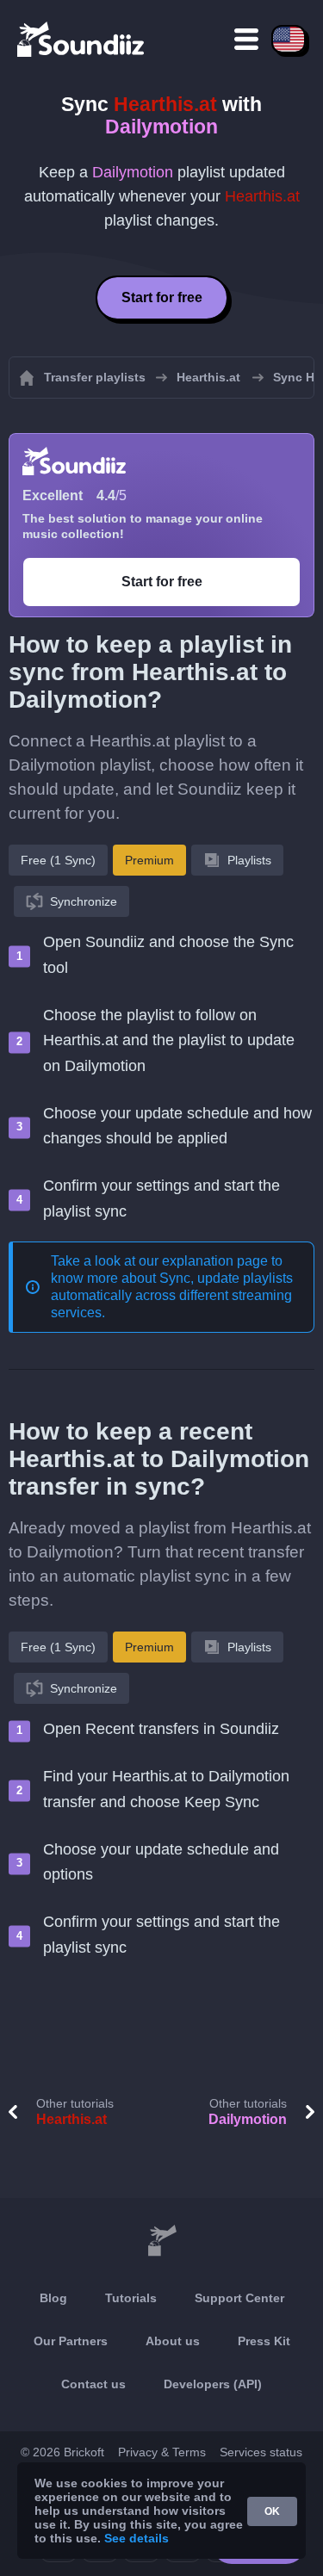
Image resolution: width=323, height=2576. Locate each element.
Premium (149, 860)
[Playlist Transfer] (82, 39)
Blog (53, 2298)
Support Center (239, 2298)
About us (173, 2341)
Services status (261, 2452)
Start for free (162, 297)
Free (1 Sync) (58, 860)
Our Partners (71, 2341)
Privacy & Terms (162, 2452)
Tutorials (131, 2298)
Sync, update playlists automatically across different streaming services (172, 1295)
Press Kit (264, 2341)
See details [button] (137, 2538)
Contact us (93, 2384)
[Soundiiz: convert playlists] (161, 2241)
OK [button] (272, 2511)
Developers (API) (213, 2384)
